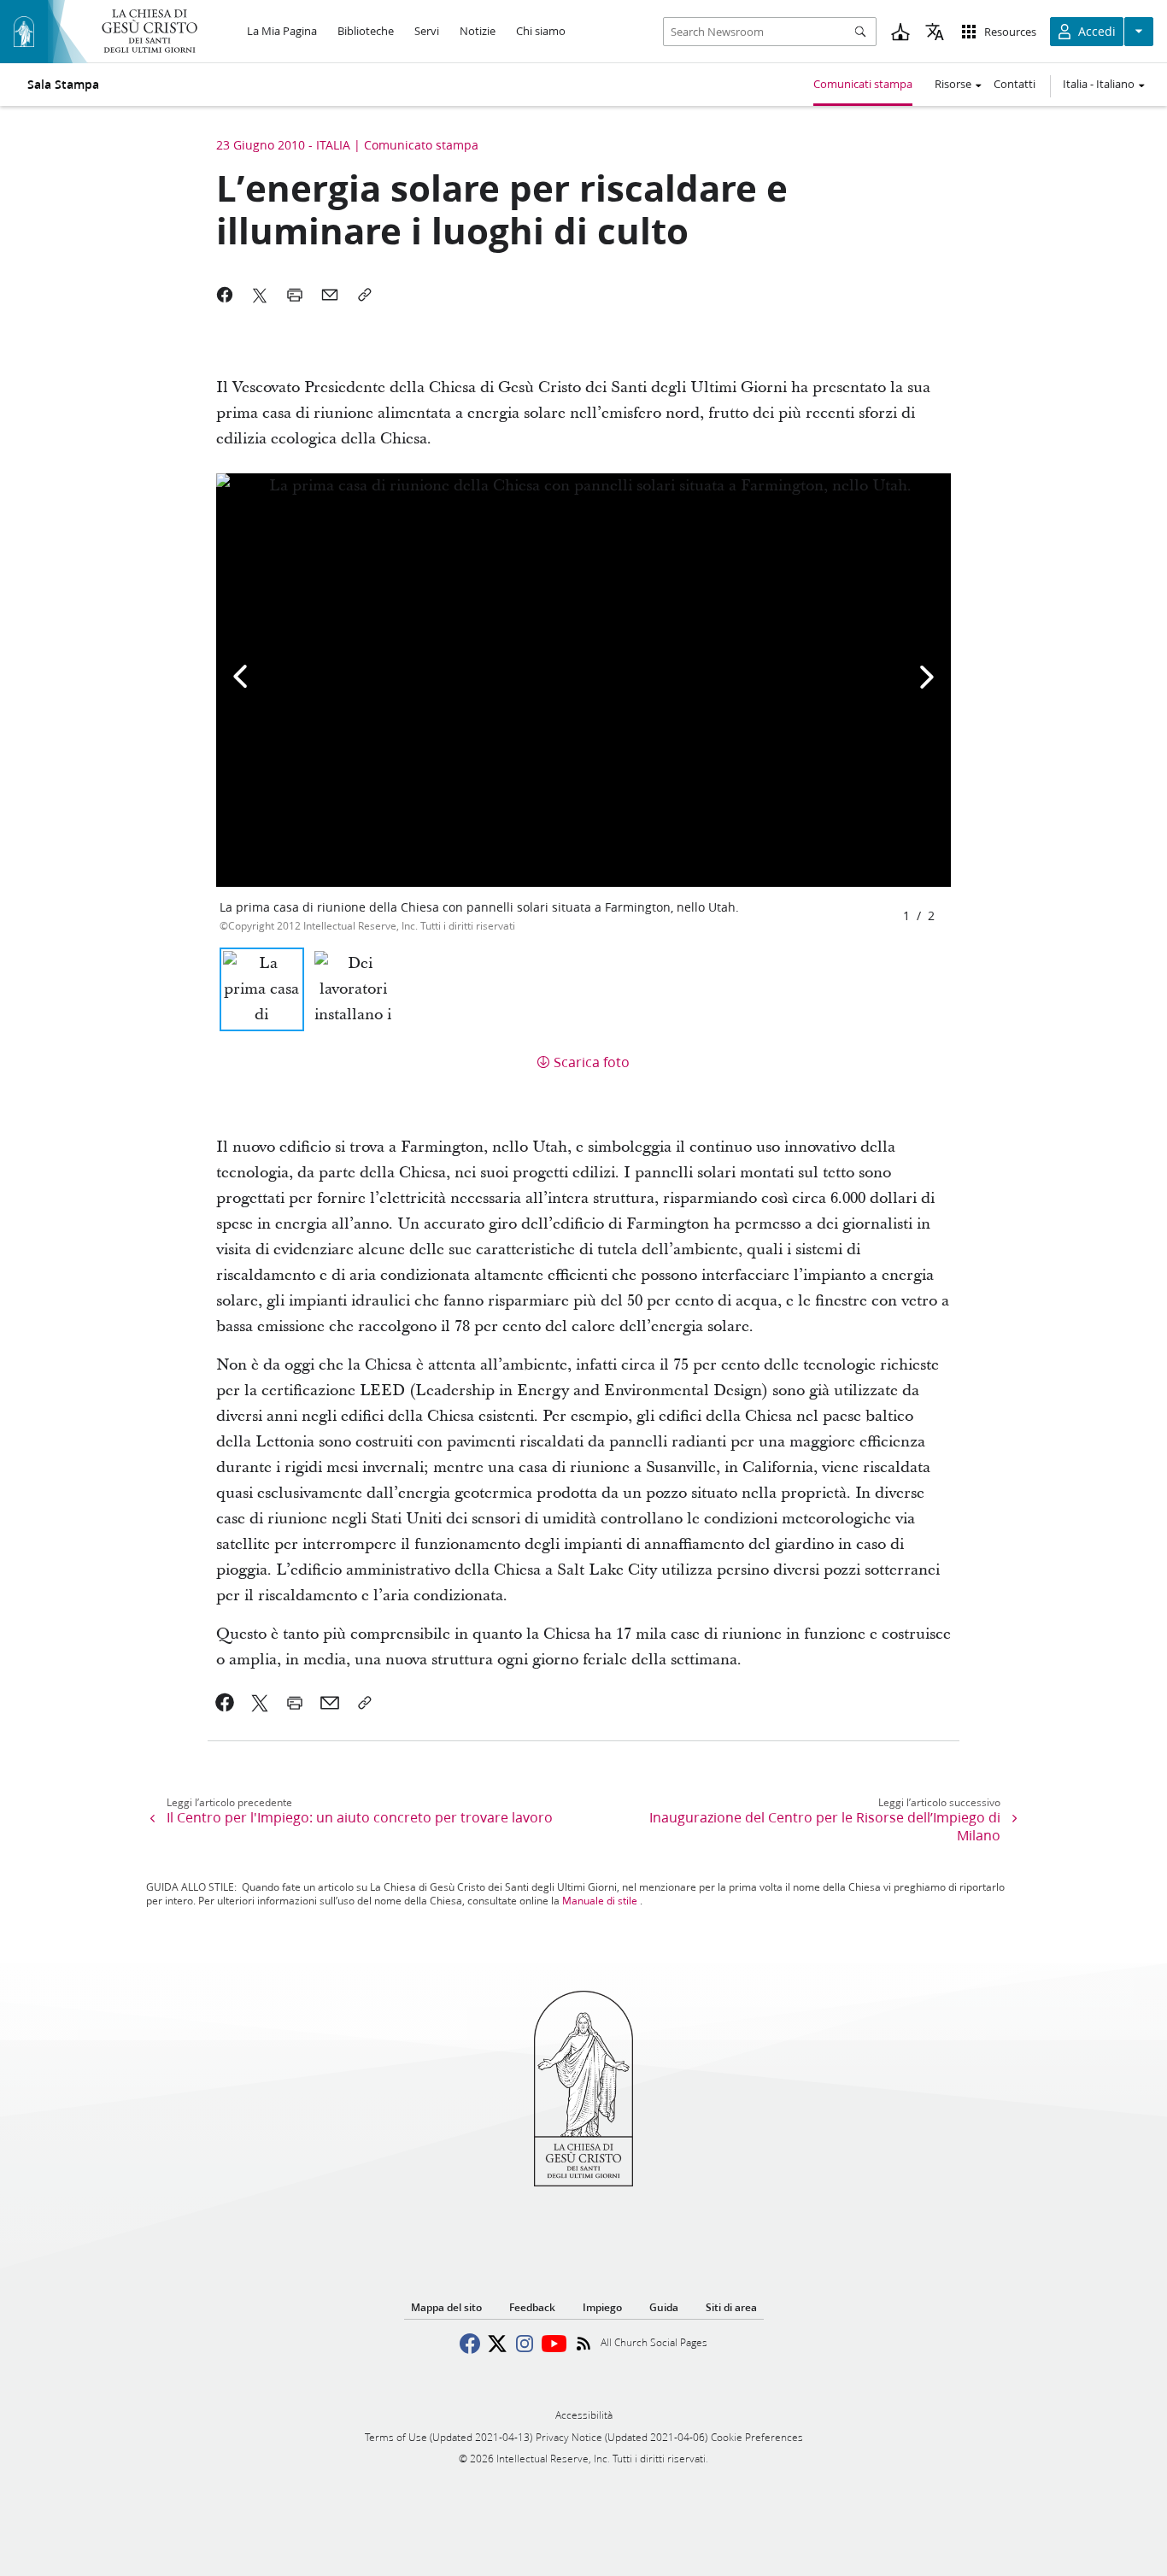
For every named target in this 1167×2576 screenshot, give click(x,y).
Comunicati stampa (863, 84)
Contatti (1015, 84)
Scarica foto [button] (592, 1062)
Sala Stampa (63, 85)
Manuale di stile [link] (600, 1901)
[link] (225, 1703)
